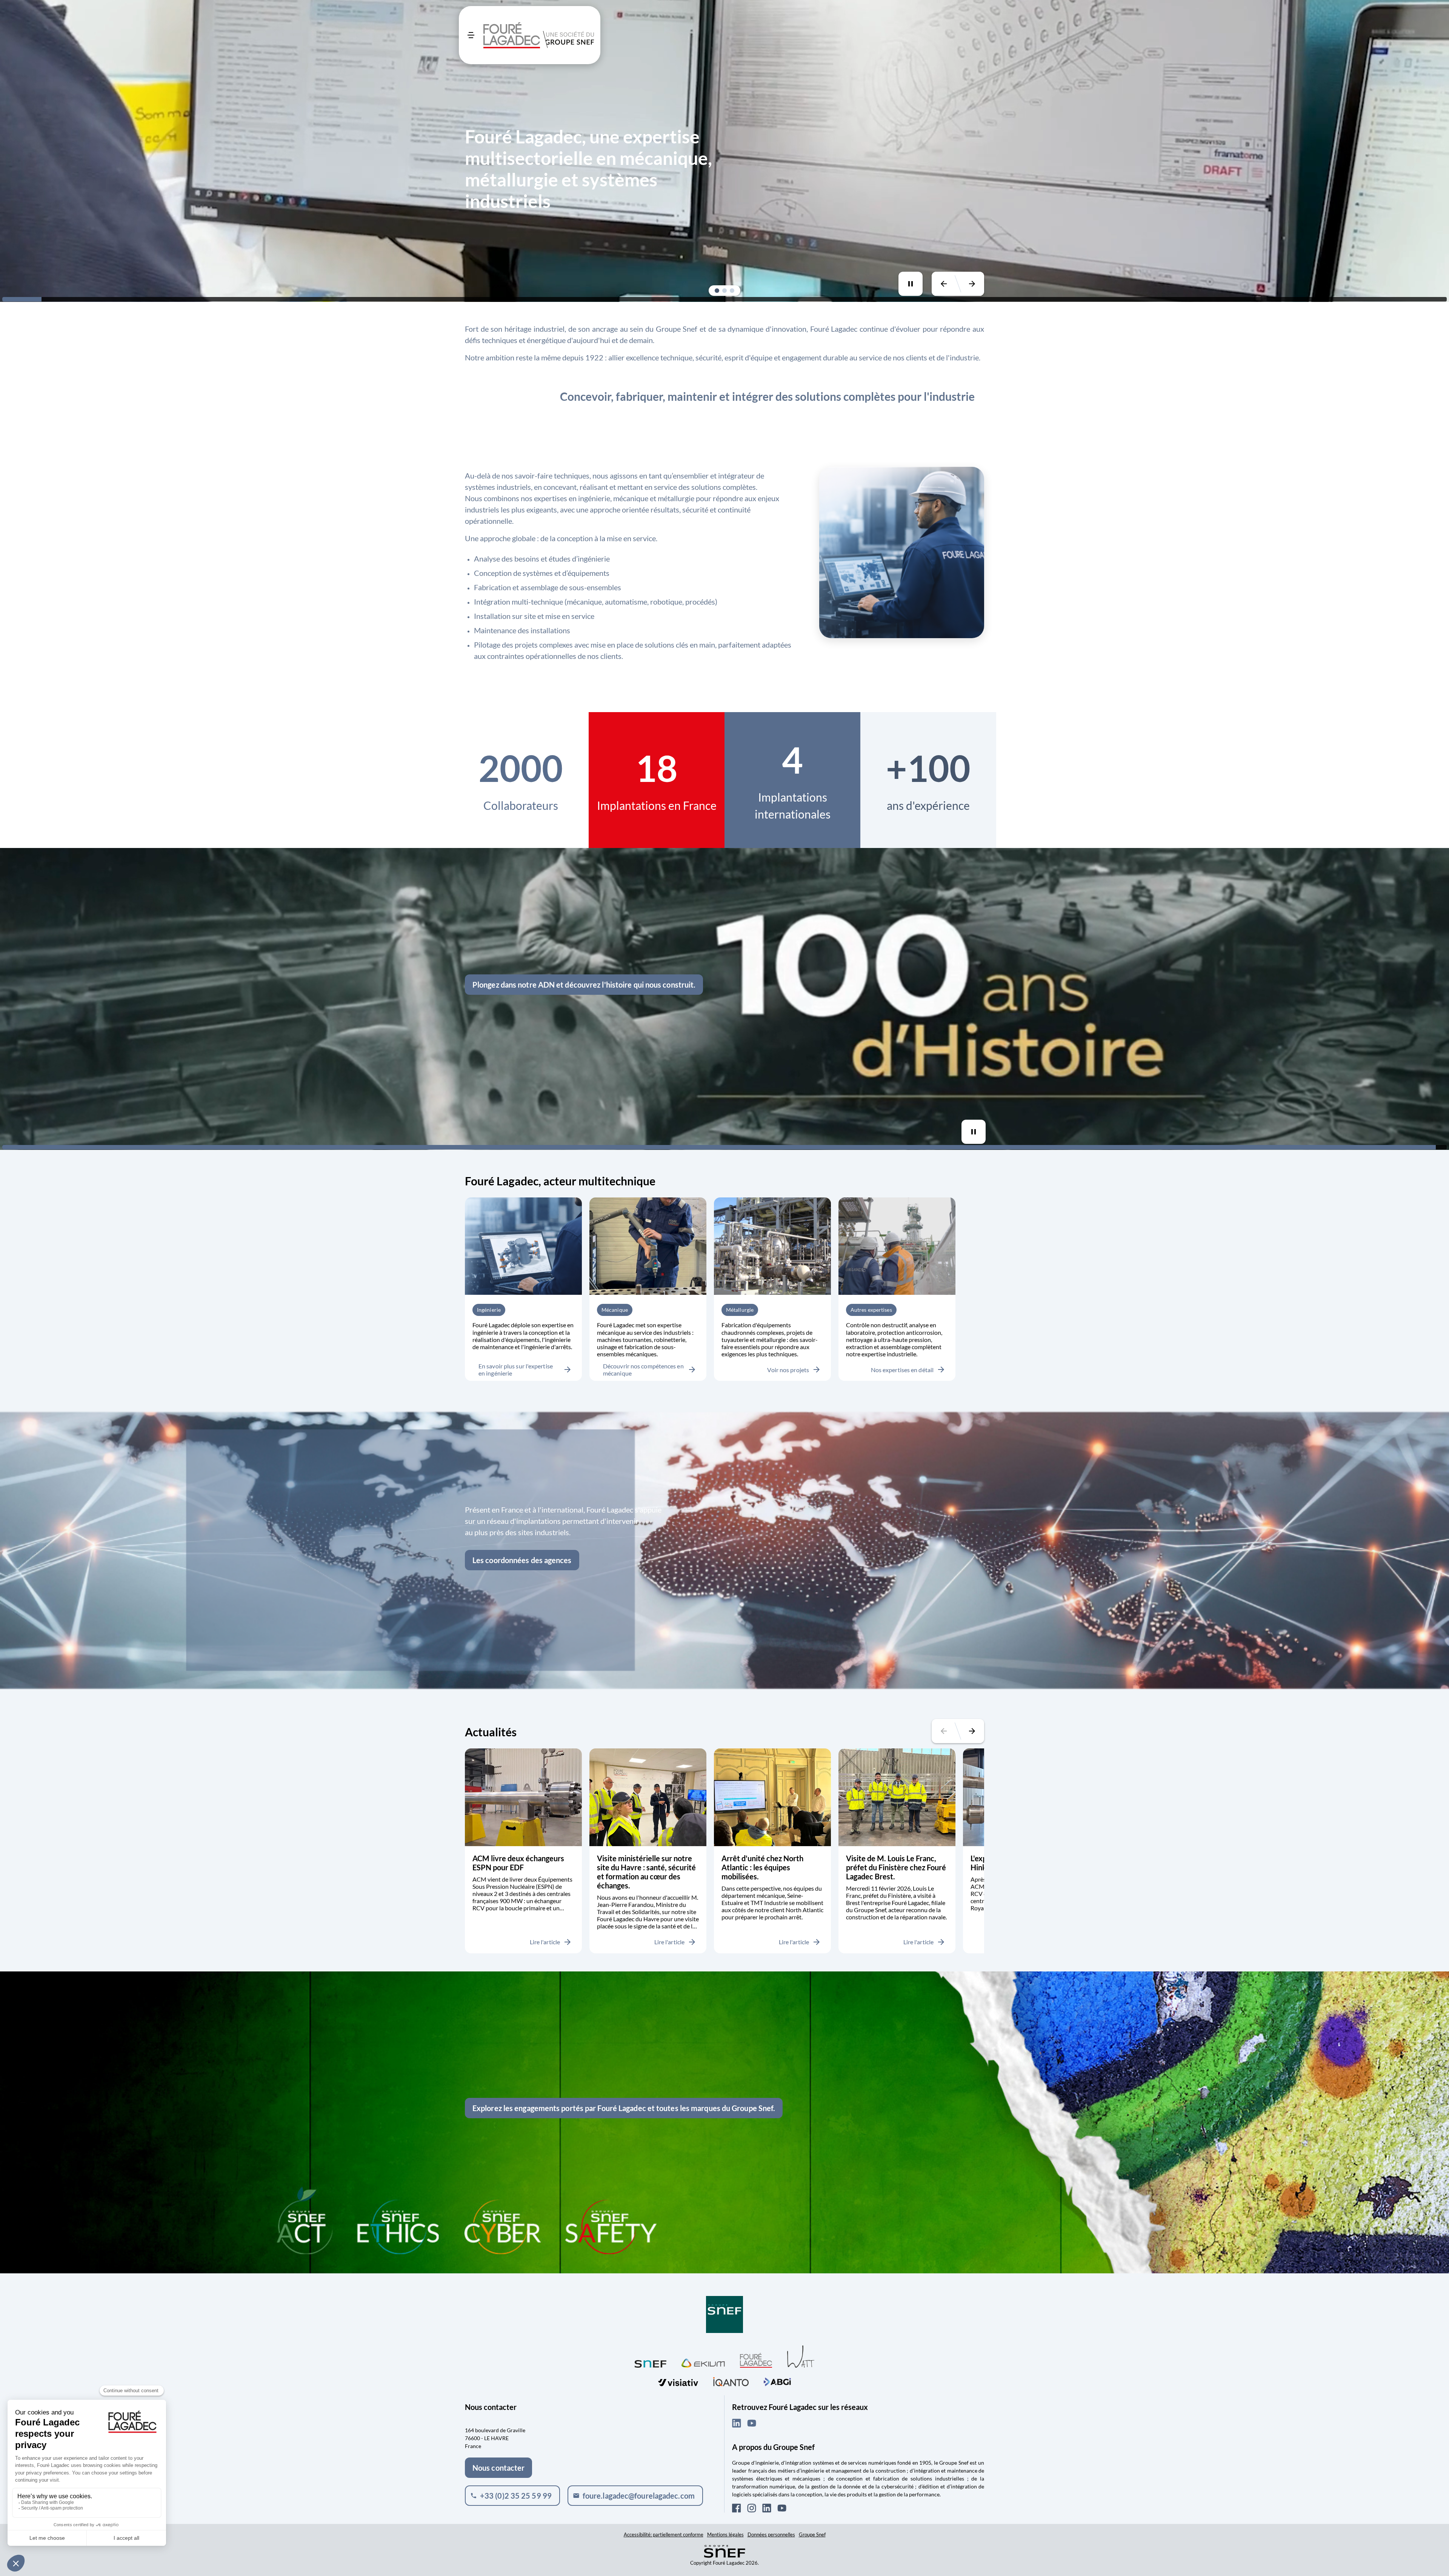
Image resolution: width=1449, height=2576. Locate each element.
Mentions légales (725, 2534)
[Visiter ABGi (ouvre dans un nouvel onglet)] (777, 2381)
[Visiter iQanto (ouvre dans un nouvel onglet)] (731, 2381)
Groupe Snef (812, 2534)
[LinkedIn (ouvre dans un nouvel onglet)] (737, 2423)
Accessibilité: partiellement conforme (664, 2534)
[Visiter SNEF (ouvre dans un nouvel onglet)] (651, 2362)
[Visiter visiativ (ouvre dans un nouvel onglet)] (678, 2381)
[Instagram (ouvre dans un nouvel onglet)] (752, 2508)
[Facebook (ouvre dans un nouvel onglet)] (737, 2508)
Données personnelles (771, 2534)
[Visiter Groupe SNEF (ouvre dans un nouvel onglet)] (724, 2315)
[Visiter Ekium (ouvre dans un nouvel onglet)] (703, 2362)
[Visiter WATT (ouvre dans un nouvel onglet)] (801, 2356)
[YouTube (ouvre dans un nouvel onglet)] (752, 2423)
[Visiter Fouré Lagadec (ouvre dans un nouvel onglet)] (756, 2360)
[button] (717, 291)
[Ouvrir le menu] (471, 35)
